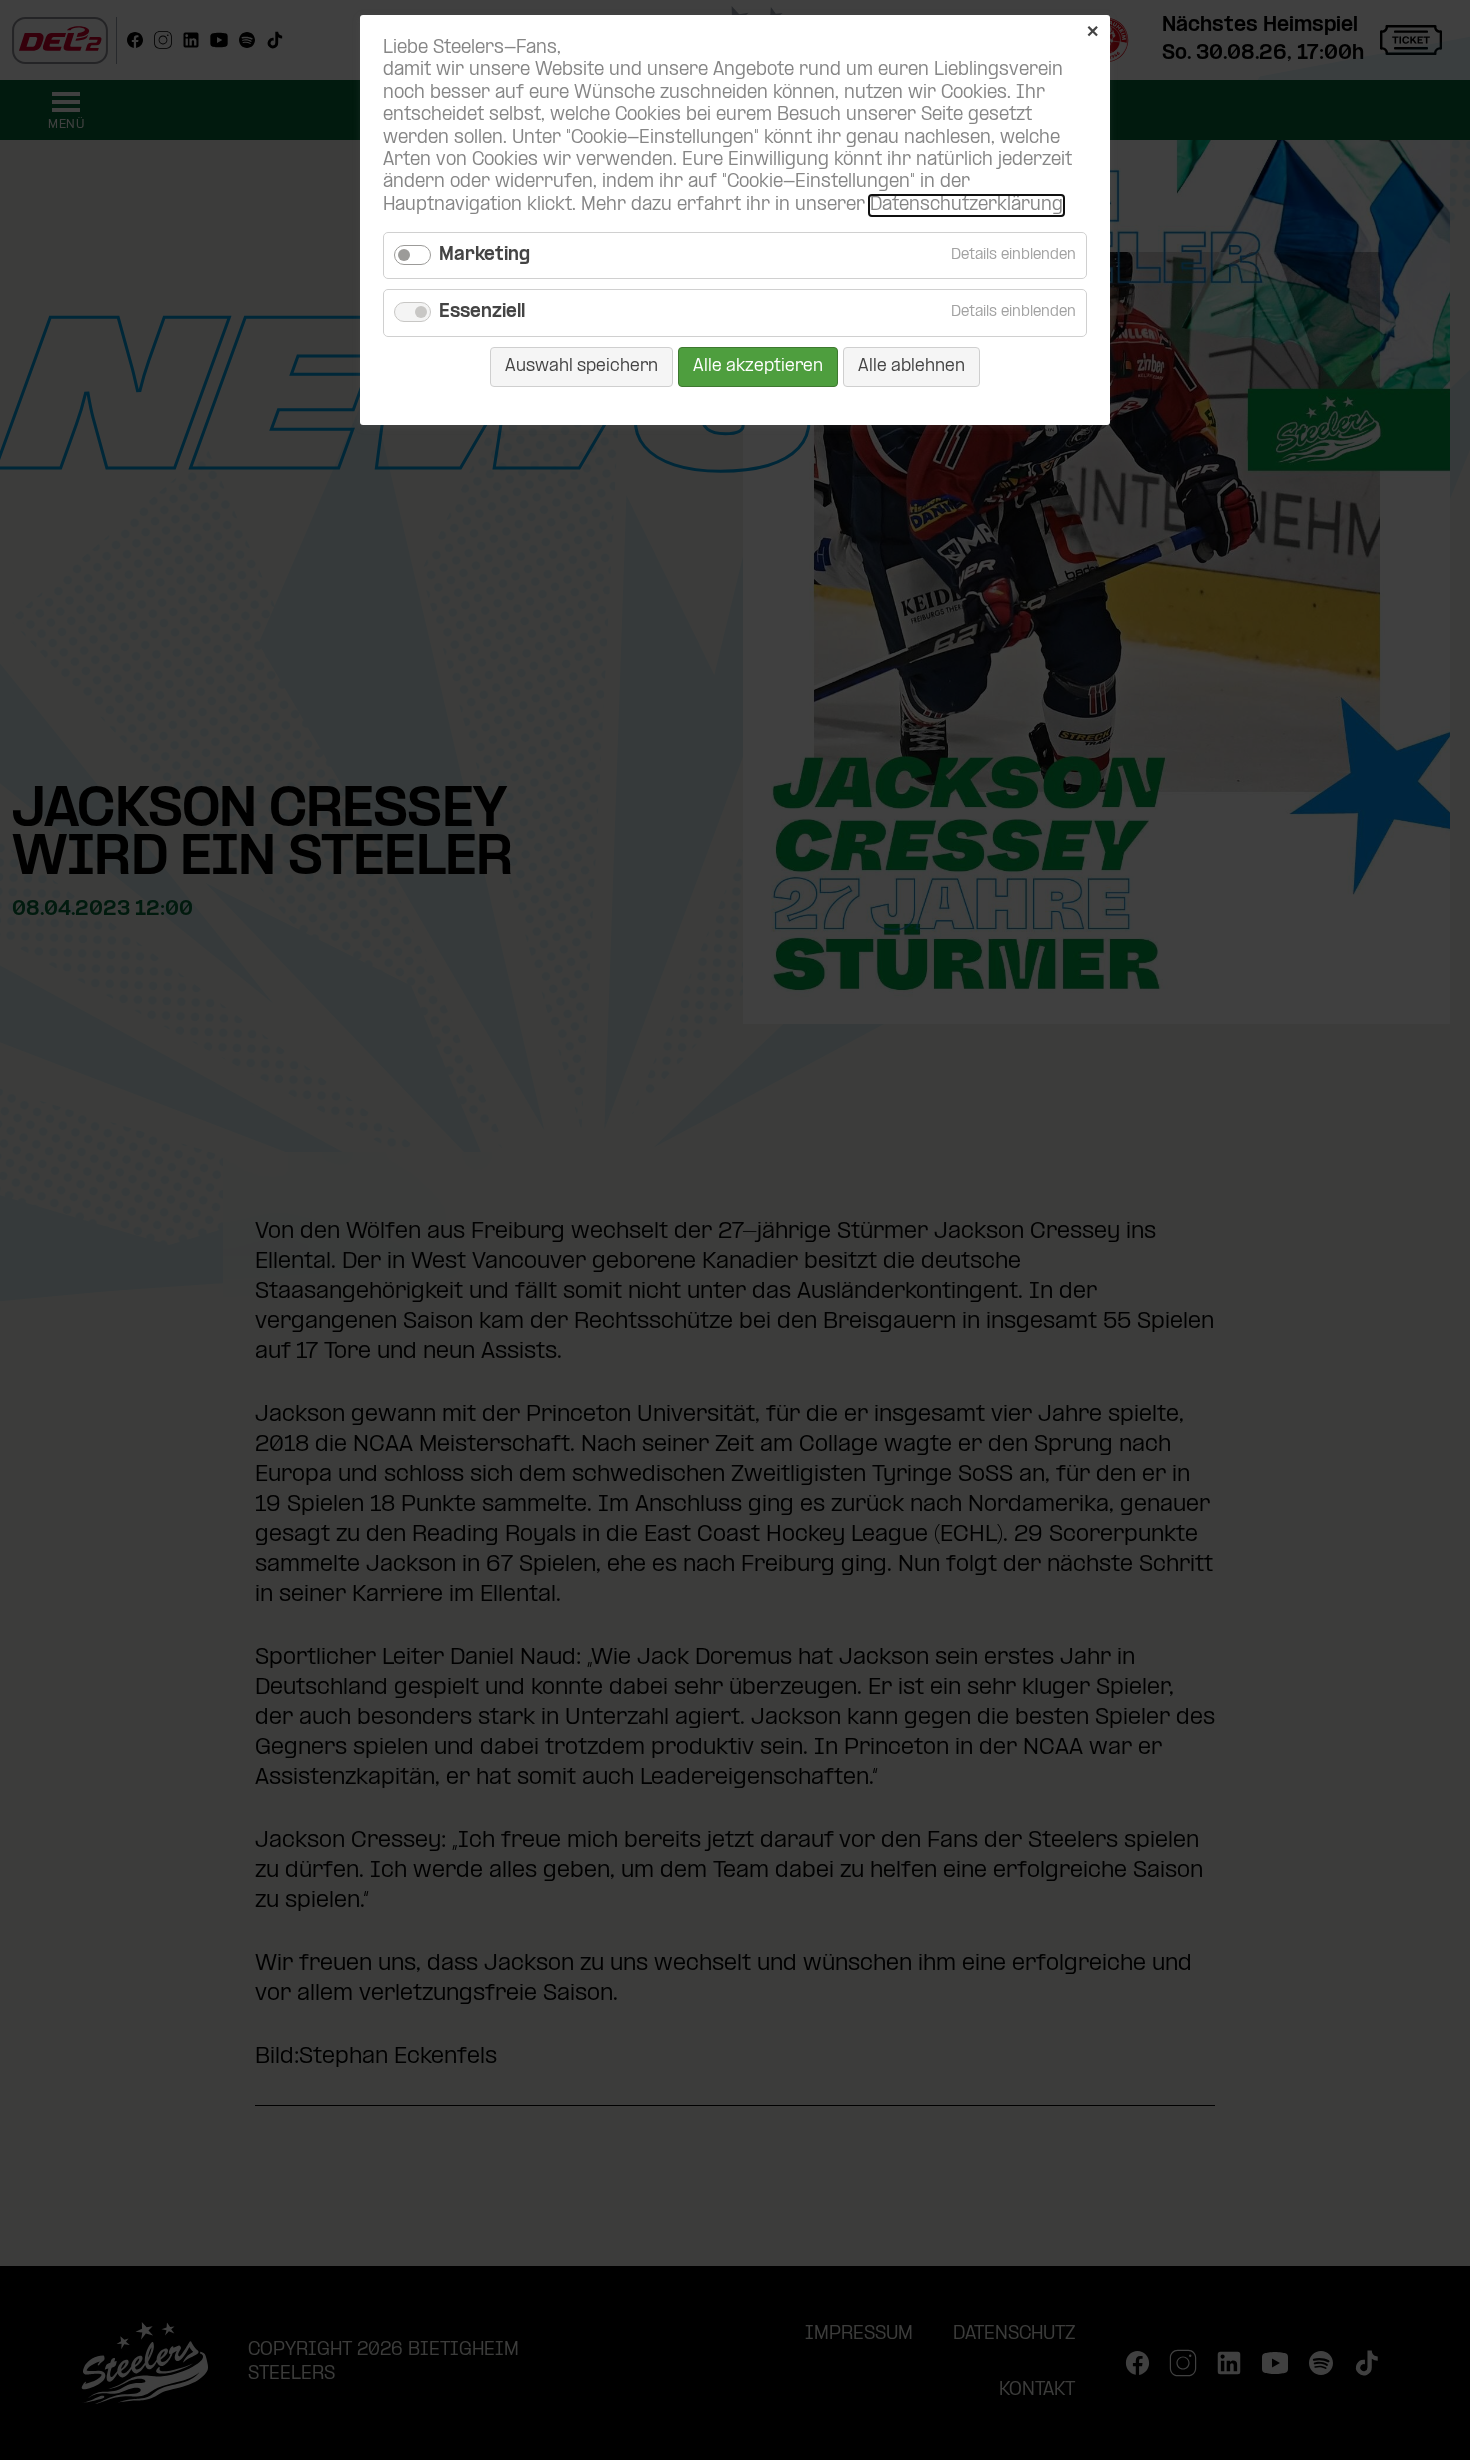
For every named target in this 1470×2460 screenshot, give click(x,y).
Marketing (484, 255)
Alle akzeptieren (758, 366)
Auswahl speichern (581, 366)
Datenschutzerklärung (966, 205)
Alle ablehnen (911, 366)
